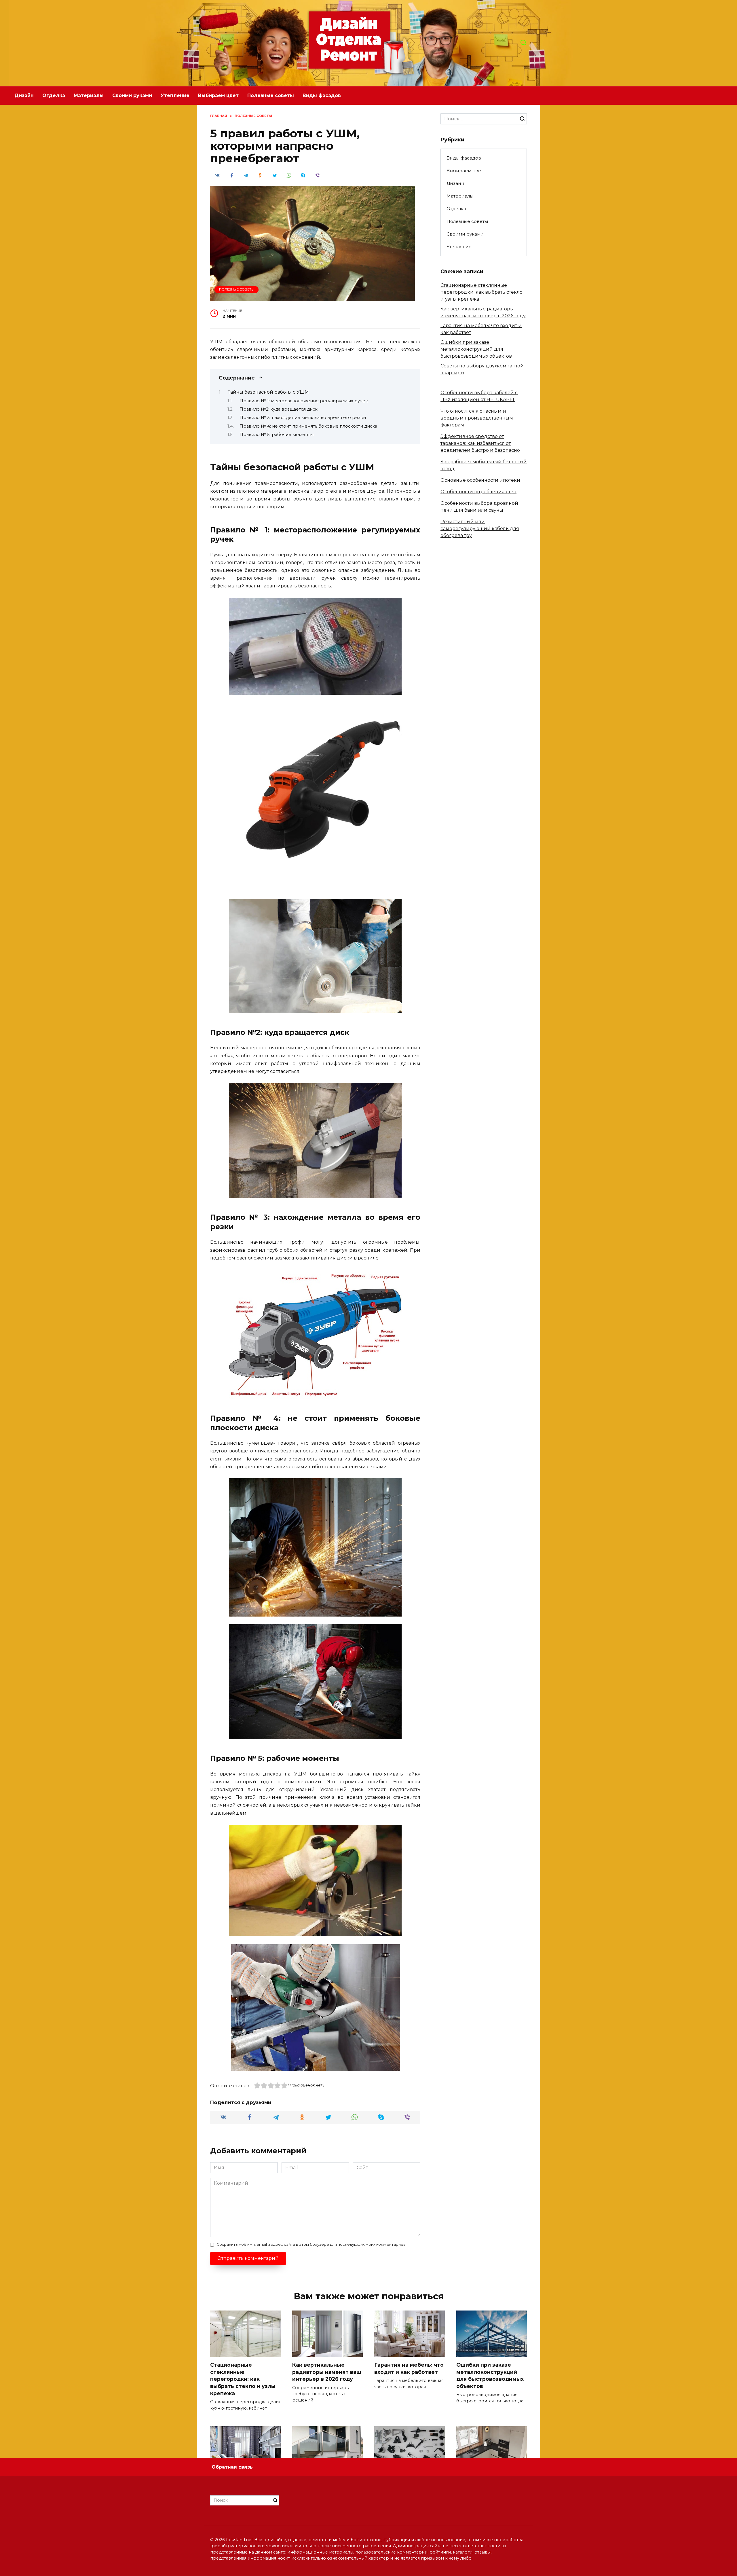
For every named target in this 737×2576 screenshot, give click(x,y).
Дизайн (24, 95)
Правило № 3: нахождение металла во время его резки (303, 418)
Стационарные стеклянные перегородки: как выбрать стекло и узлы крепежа (481, 292)
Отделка (54, 95)
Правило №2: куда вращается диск (279, 409)
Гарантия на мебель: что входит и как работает (409, 2368)
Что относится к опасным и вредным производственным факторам (477, 418)
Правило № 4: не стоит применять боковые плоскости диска (308, 426)
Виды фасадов (322, 95)
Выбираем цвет (218, 95)
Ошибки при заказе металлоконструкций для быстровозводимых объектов (476, 349)
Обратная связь (232, 2467)
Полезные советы (271, 95)
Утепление (175, 95)
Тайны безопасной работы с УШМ (268, 392)
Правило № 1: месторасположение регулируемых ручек (304, 401)
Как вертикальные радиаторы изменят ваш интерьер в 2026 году (327, 2372)
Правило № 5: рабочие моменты (277, 435)
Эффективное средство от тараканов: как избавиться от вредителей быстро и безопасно (480, 443)
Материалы (89, 95)
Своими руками (132, 95)
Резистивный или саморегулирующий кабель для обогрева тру (480, 529)
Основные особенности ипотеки (480, 480)
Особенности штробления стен (478, 492)
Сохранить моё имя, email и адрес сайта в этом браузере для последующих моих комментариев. (312, 2244)
